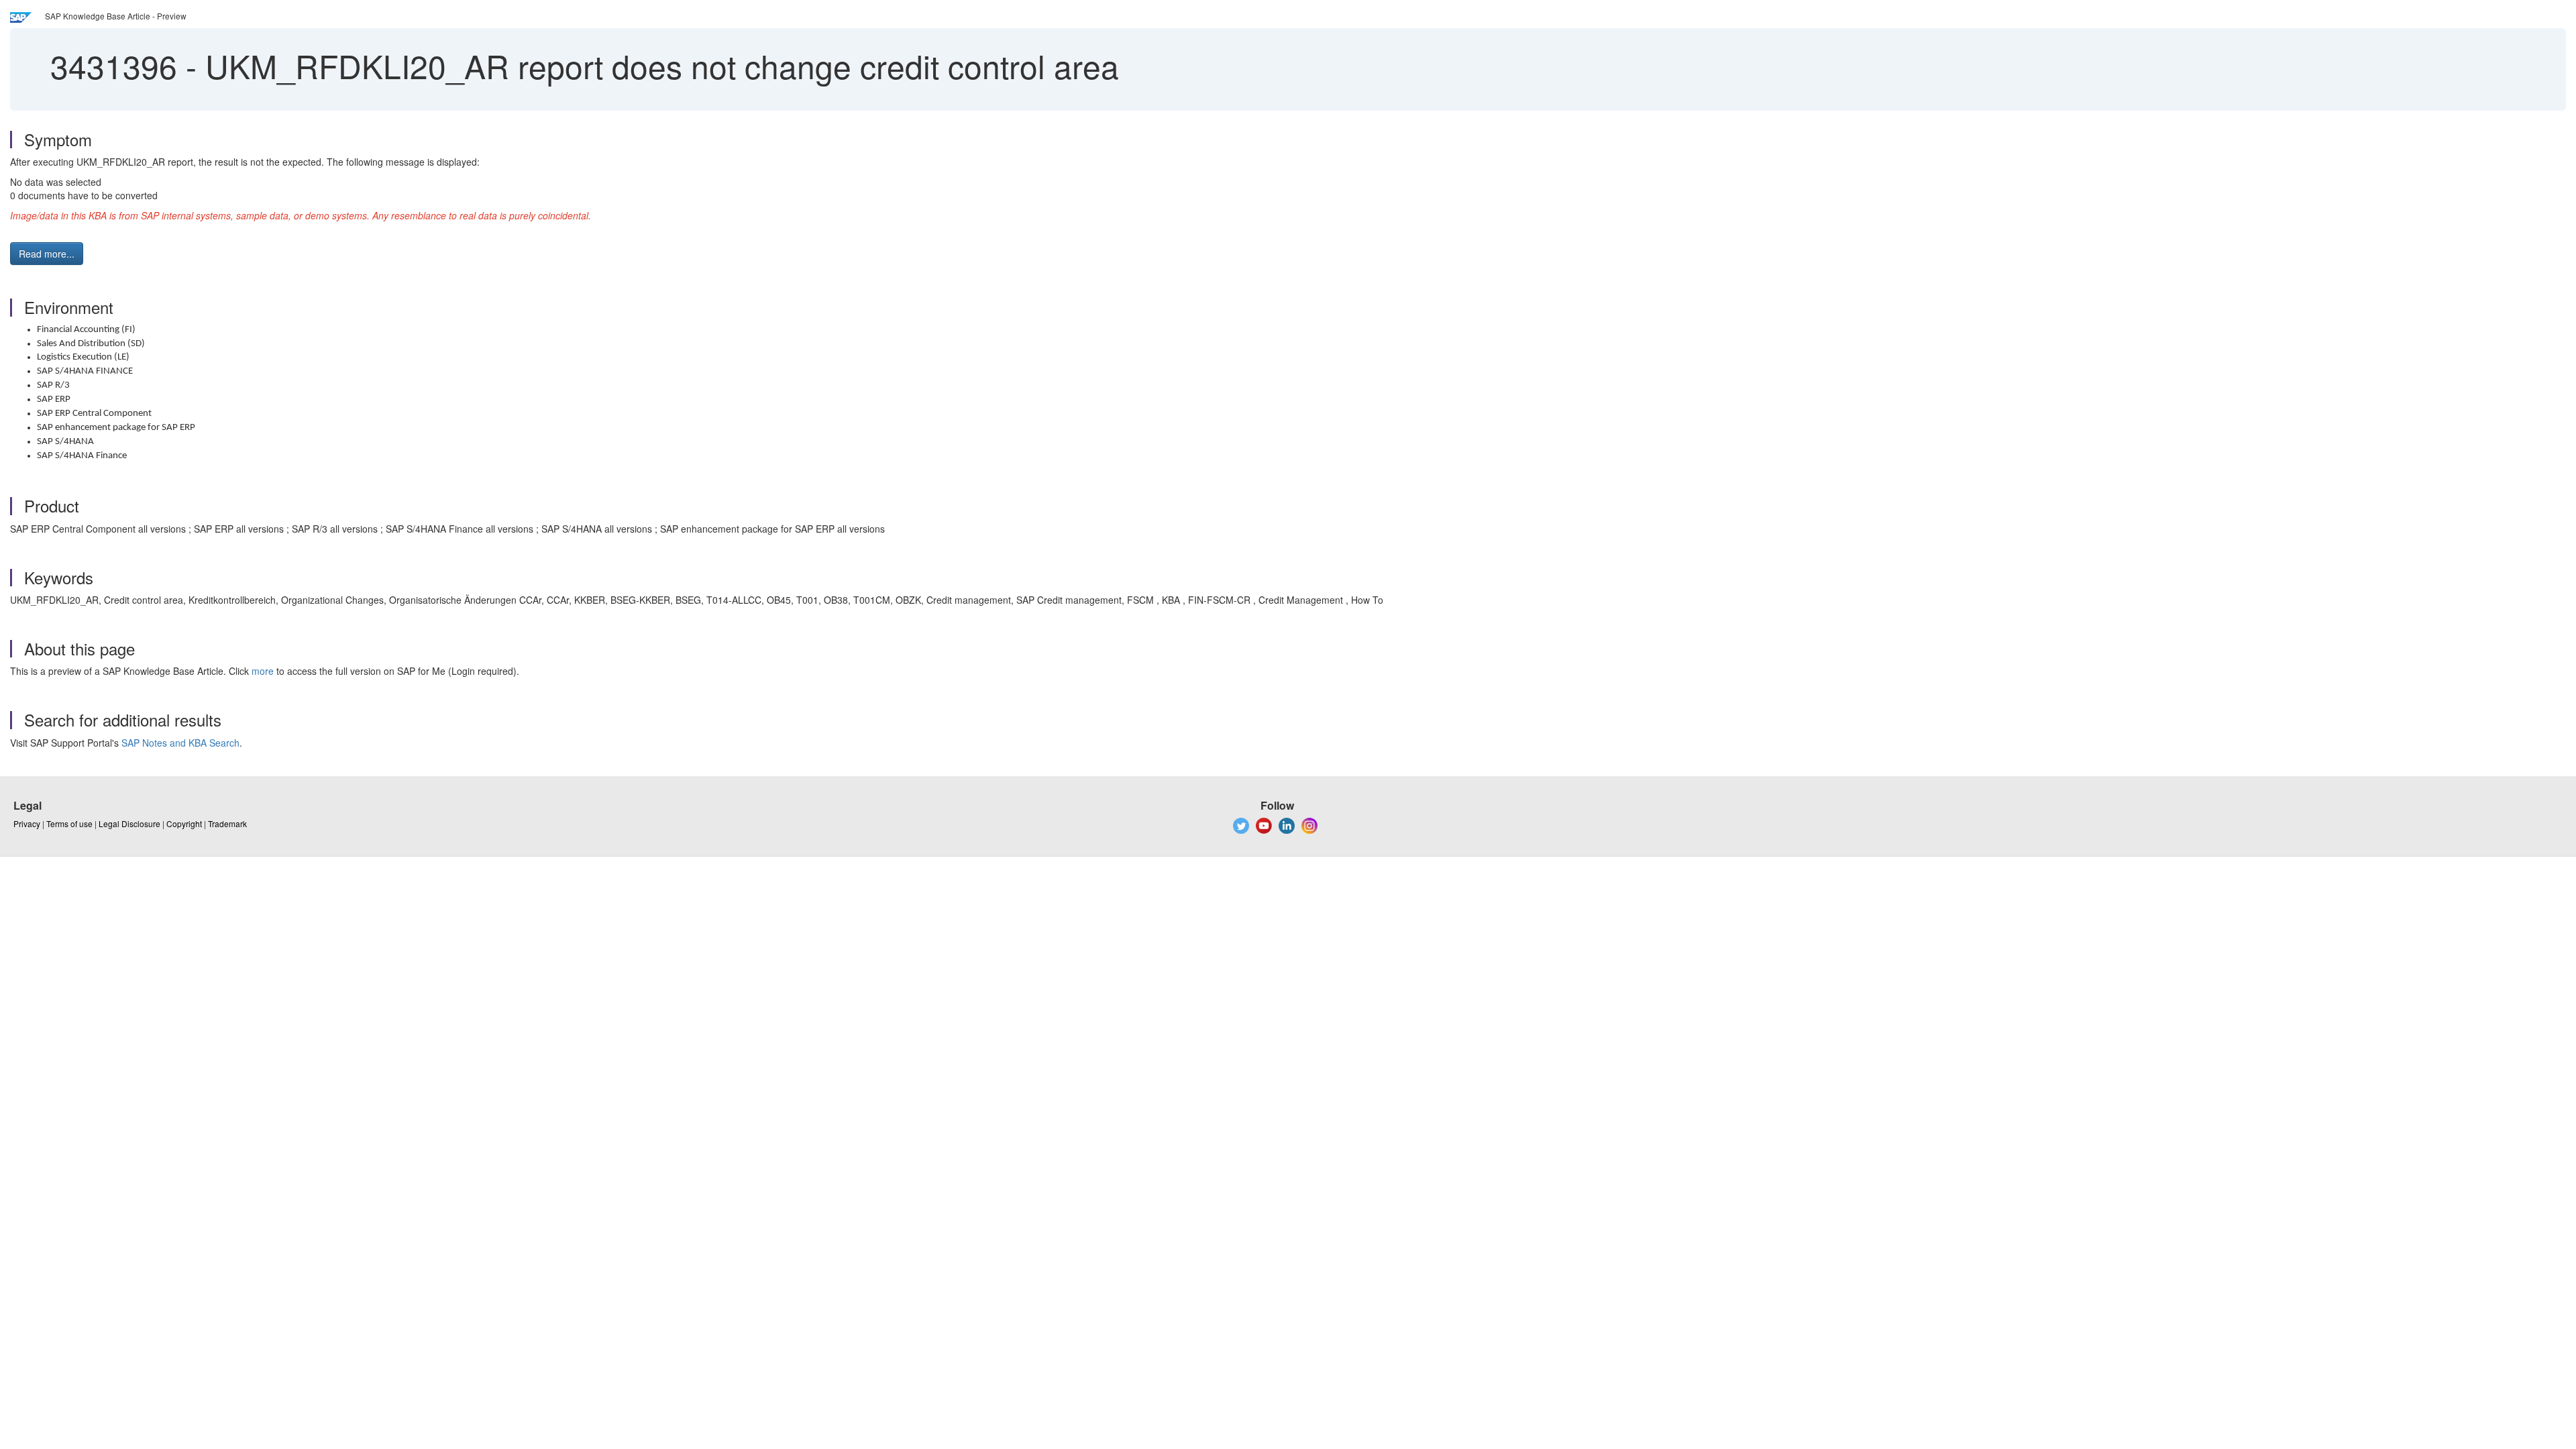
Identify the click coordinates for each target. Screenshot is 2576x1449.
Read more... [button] (47, 254)
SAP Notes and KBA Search (180, 743)
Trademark (227, 823)
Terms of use (69, 823)
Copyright (184, 823)
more (263, 671)
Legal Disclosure (129, 823)
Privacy (27, 823)
